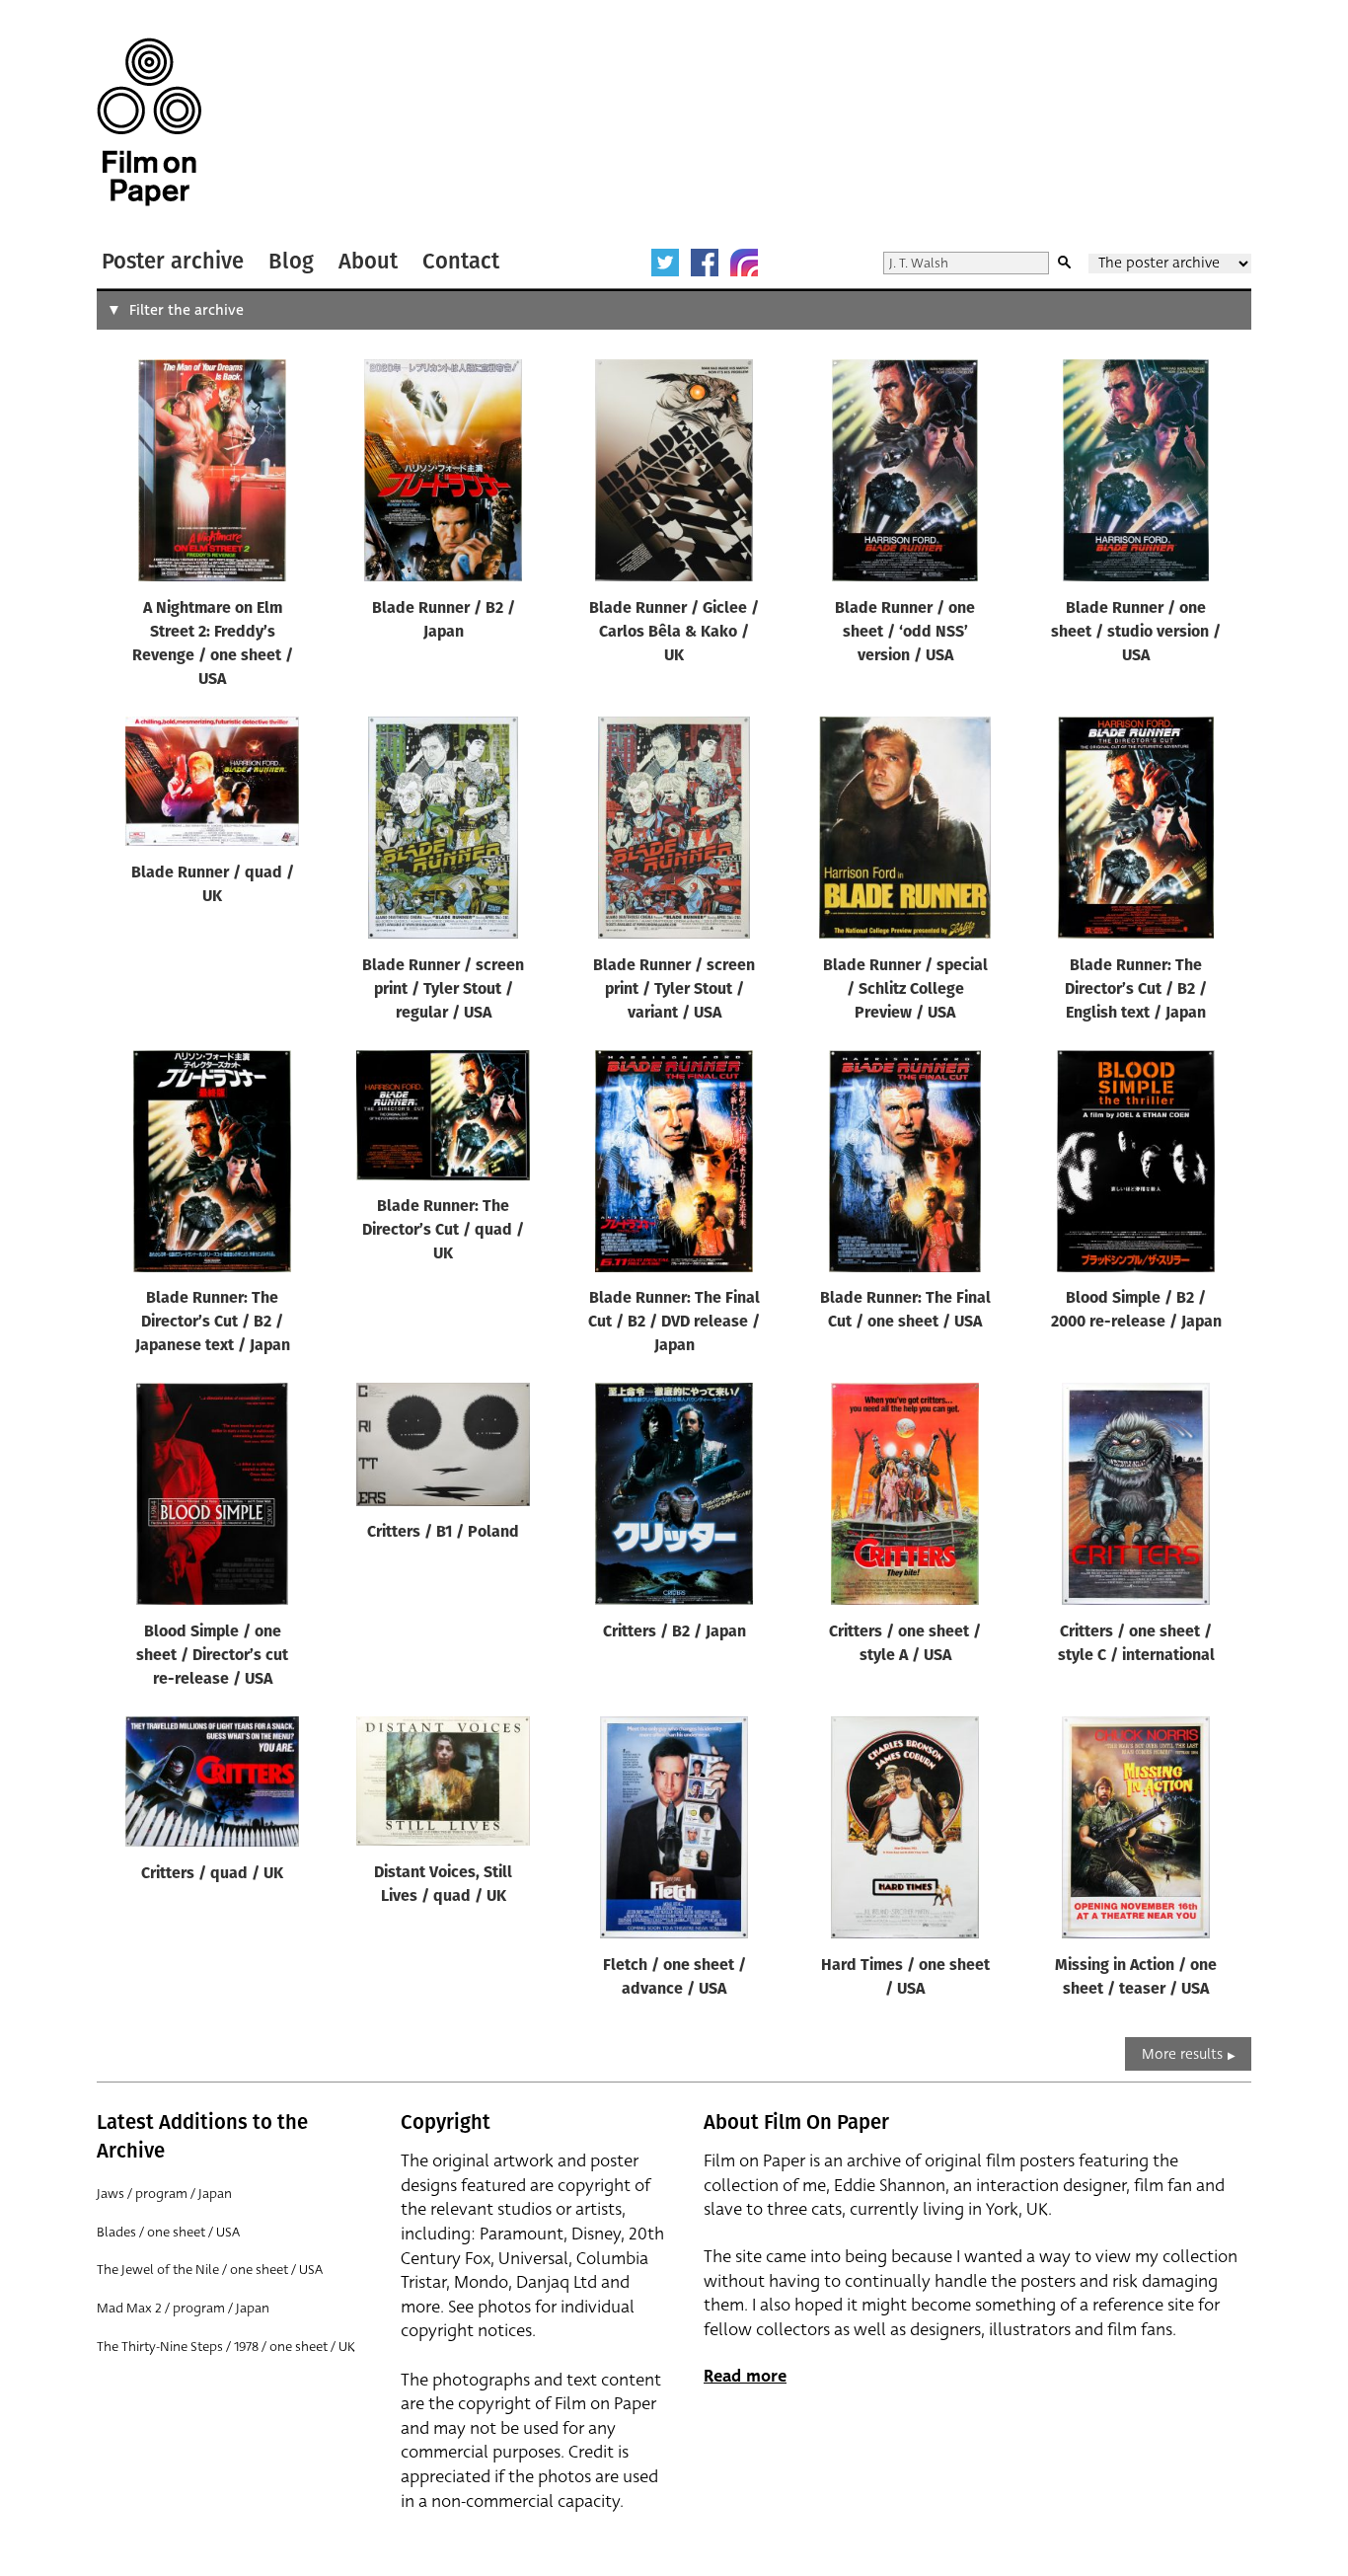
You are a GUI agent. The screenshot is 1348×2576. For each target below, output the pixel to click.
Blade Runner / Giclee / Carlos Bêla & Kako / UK (674, 633)
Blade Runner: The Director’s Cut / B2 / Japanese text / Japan (213, 1323)
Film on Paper (149, 122)
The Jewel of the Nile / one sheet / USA (210, 2270)
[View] (212, 475)
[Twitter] (665, 263)
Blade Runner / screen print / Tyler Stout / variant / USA (674, 990)
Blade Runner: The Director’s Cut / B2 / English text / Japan (1136, 990)
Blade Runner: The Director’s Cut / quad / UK (443, 1231)
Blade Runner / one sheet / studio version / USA (1136, 633)
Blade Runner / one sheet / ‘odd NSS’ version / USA (905, 633)
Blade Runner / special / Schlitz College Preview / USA (905, 990)
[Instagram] (744, 263)
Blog (291, 261)
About (368, 261)
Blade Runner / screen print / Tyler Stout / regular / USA (443, 990)
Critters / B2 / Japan (674, 1632)
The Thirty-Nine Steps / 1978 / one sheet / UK (226, 2347)
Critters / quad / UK (212, 1874)
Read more (745, 2376)
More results (1182, 2054)
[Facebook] (705, 263)
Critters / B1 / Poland (443, 1533)
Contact (461, 261)
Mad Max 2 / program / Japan (183, 2308)
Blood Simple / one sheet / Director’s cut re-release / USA (212, 1656)
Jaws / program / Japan (164, 2194)
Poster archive (173, 261)
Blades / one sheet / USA (168, 2232)
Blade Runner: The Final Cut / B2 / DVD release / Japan (674, 1323)
